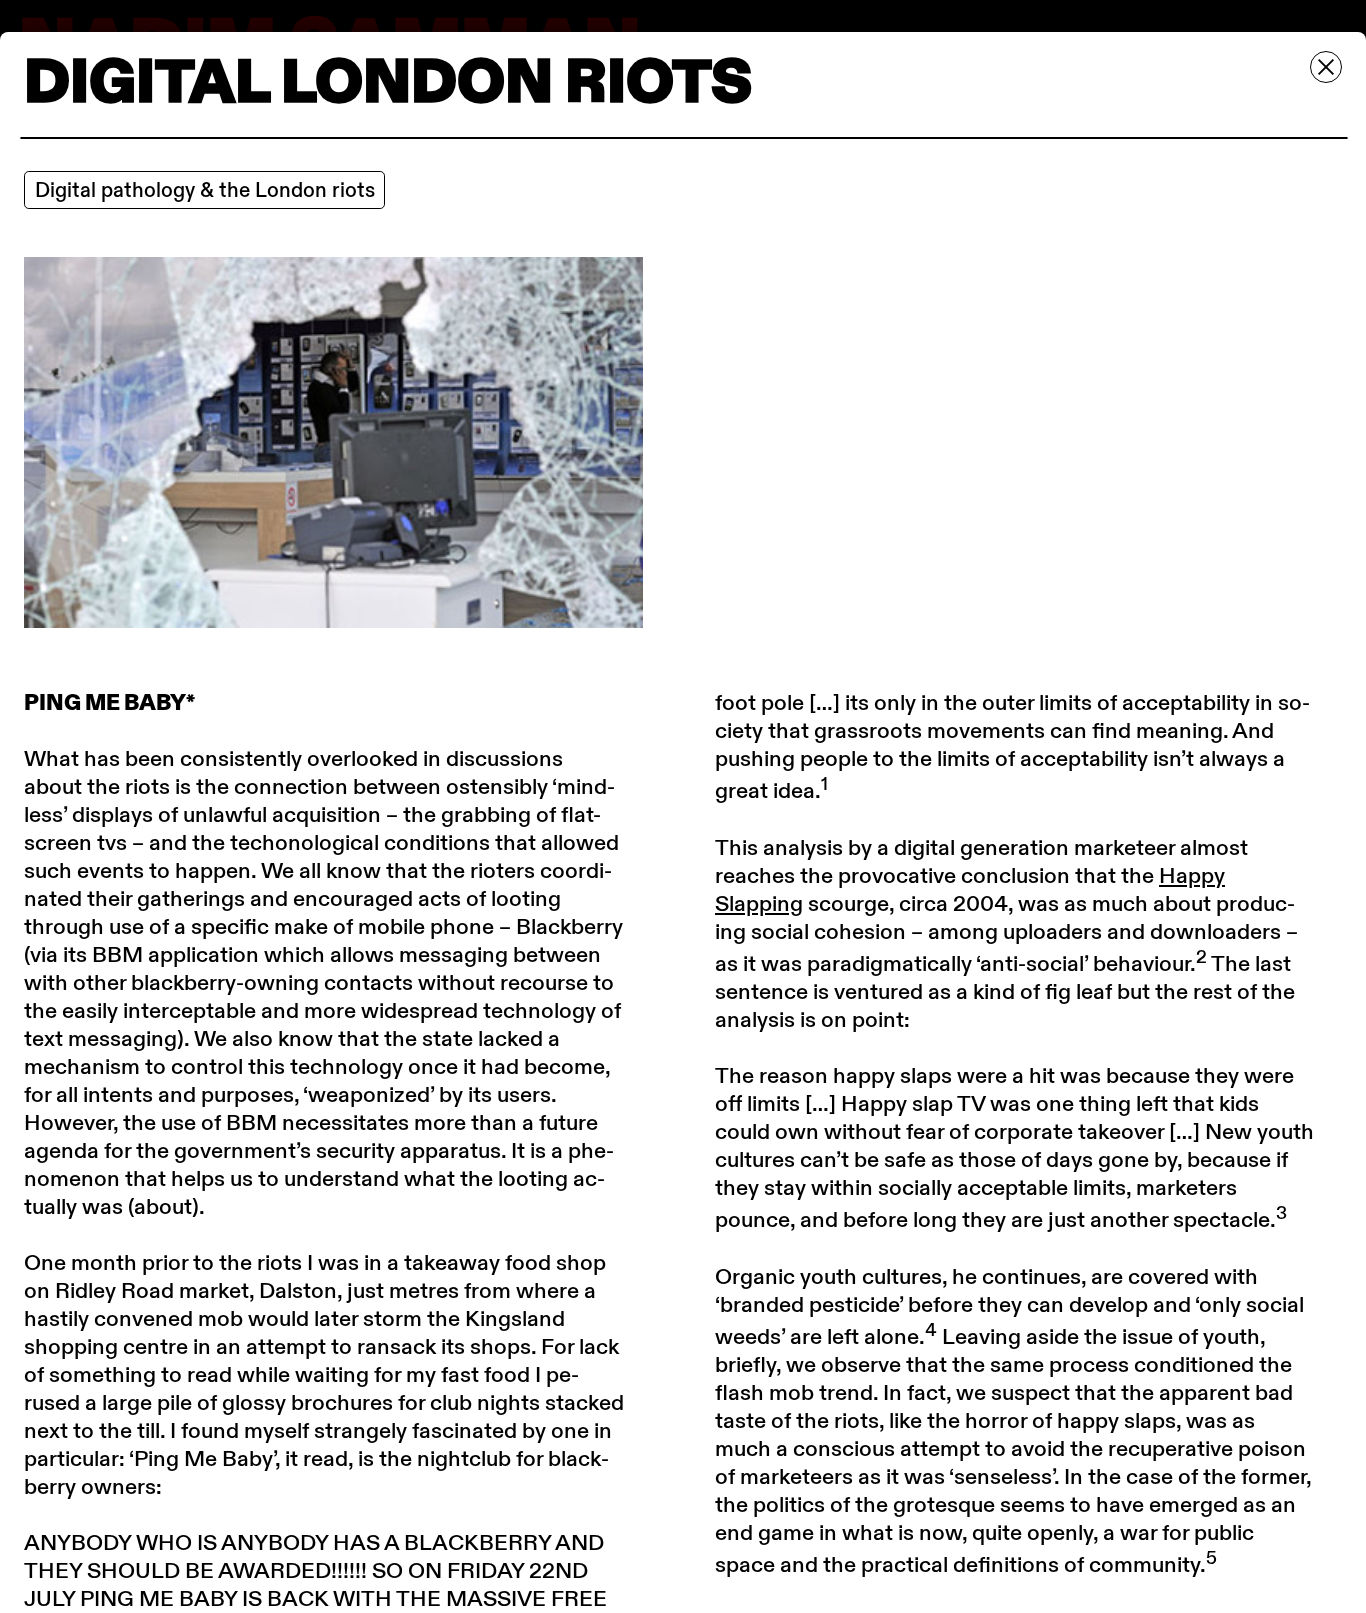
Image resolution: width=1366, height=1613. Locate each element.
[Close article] (1326, 67)
